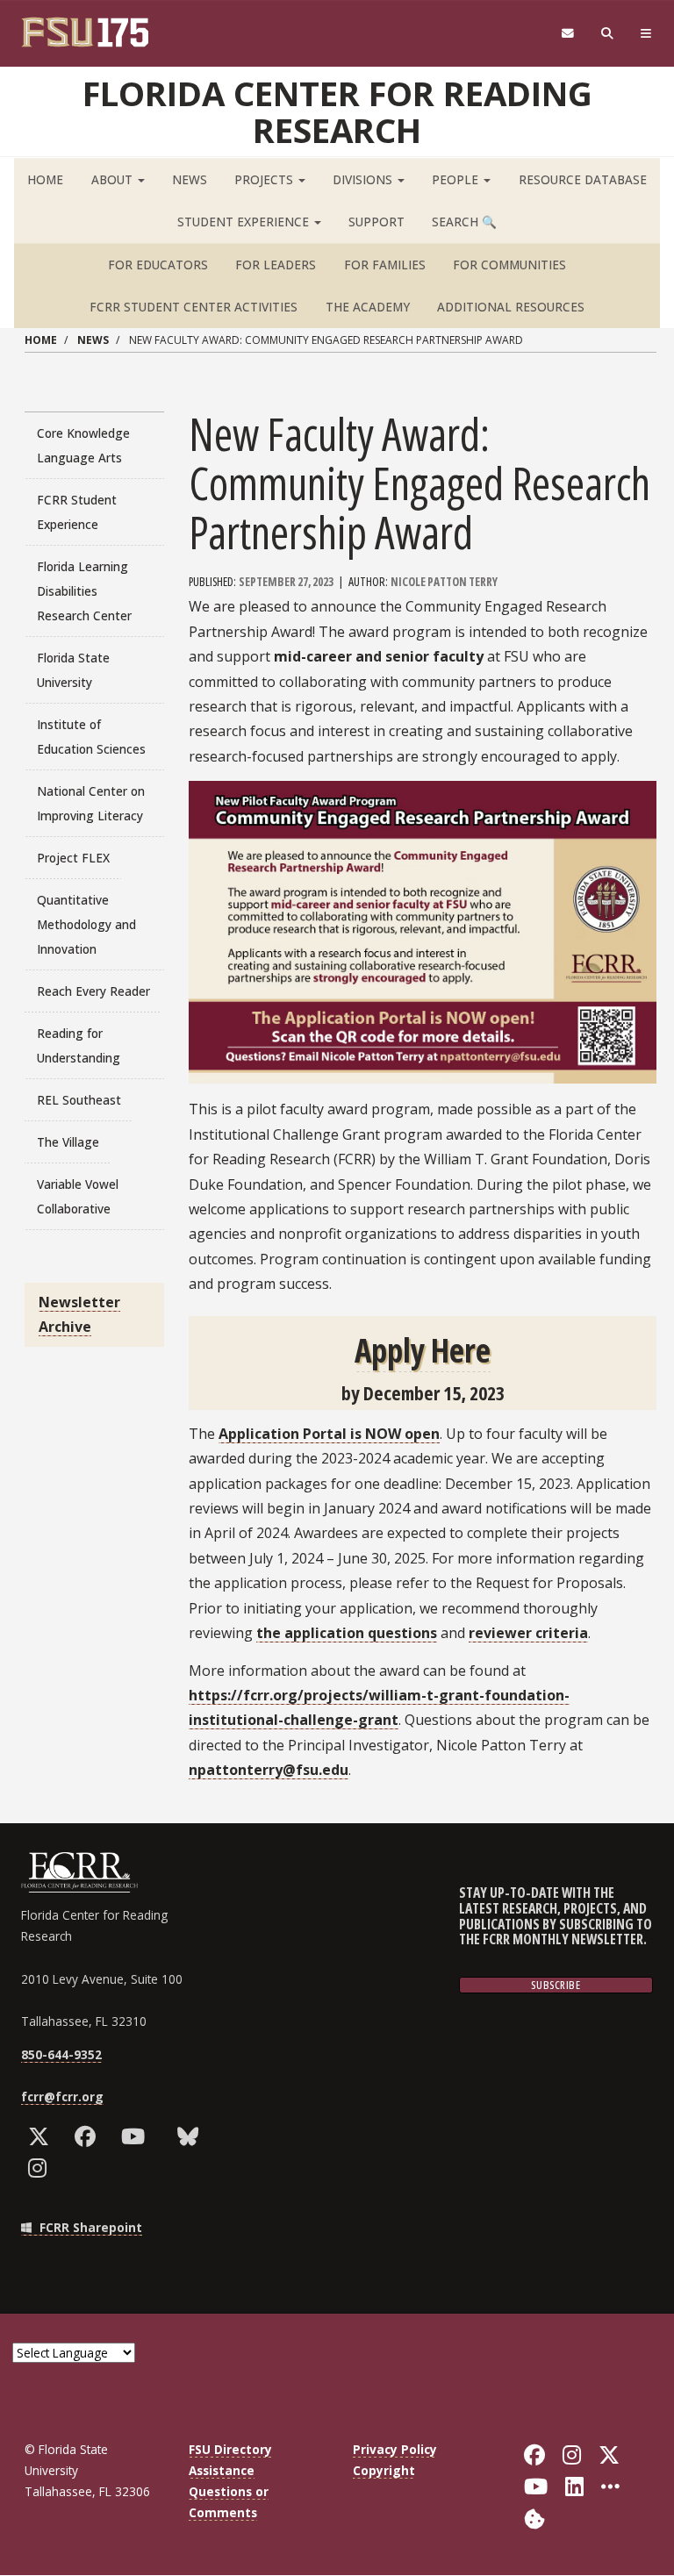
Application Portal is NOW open (329, 1434)
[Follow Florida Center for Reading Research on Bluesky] (192, 2136)
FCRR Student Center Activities (194, 307)
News (190, 179)
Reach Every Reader (93, 991)
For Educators (158, 265)
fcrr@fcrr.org (62, 2097)
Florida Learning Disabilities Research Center (84, 591)
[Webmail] (567, 34)
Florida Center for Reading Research (337, 111)
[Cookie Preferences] (534, 2517)
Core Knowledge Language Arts (83, 445)
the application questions (347, 1633)
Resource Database (583, 179)
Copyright (384, 2470)
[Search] (608, 34)
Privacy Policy (395, 2449)
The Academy (368, 307)
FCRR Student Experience (77, 512)
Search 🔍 (464, 222)
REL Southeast (79, 1100)
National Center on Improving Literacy (91, 803)
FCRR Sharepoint (89, 2227)
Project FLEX (73, 858)
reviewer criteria (528, 1633)
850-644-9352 (61, 2054)
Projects (265, 179)
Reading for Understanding (79, 1045)
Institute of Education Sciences (91, 737)
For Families (385, 265)
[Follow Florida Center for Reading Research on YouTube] (137, 2136)
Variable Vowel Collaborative (78, 1196)
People (457, 179)
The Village (68, 1142)
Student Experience (245, 222)
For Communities (509, 265)
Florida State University (73, 670)
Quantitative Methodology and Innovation (86, 924)
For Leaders (276, 265)
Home (45, 179)
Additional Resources (511, 307)
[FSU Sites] (646, 34)
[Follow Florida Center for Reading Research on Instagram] (41, 2168)
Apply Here (423, 1350)
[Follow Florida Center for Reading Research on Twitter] (43, 2136)
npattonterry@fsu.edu (269, 1770)
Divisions (364, 179)
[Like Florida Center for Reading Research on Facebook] (89, 2136)
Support (376, 222)
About (114, 179)
